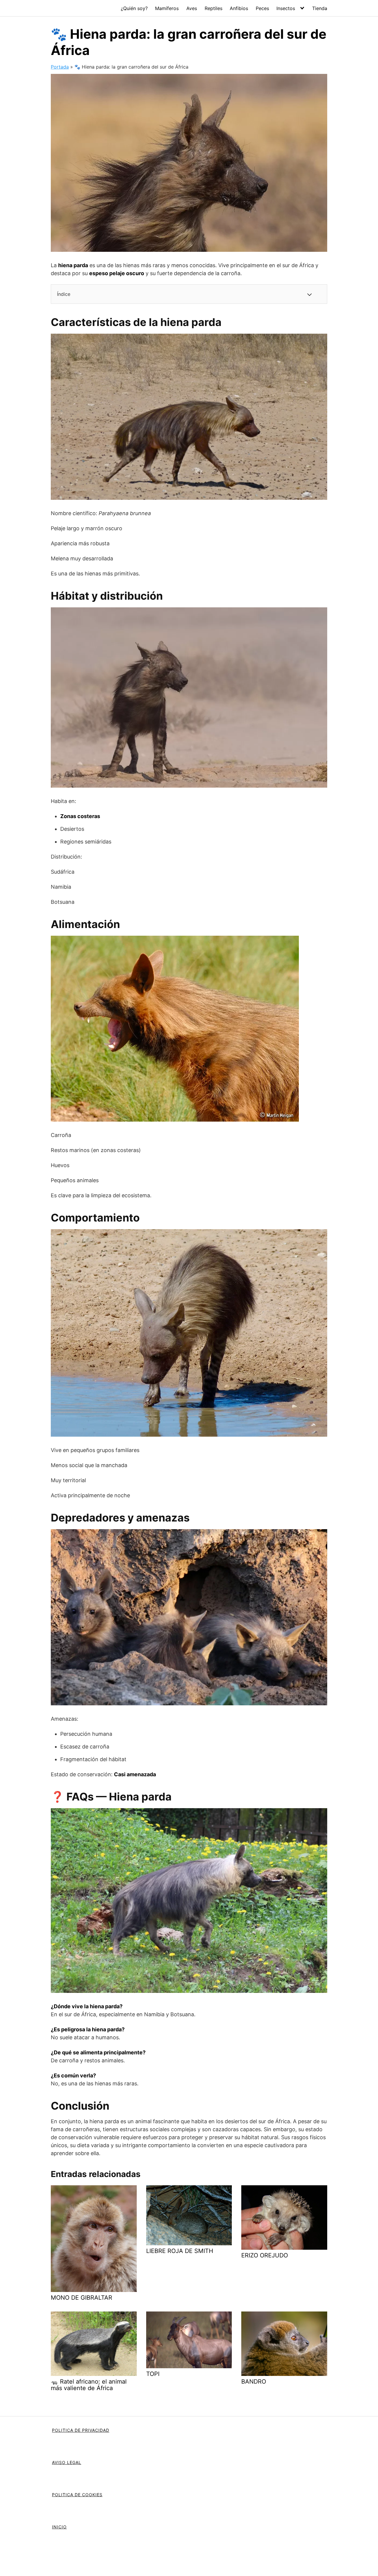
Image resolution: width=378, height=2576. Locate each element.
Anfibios (239, 8)
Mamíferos (167, 8)
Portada (60, 67)
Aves (192, 8)
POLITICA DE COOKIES (77, 2495)
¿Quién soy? (134, 8)
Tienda (320, 8)
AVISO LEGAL (67, 2462)
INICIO (59, 2527)
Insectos (286, 8)
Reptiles (214, 8)
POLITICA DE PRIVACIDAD (81, 2430)
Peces (262, 8)
